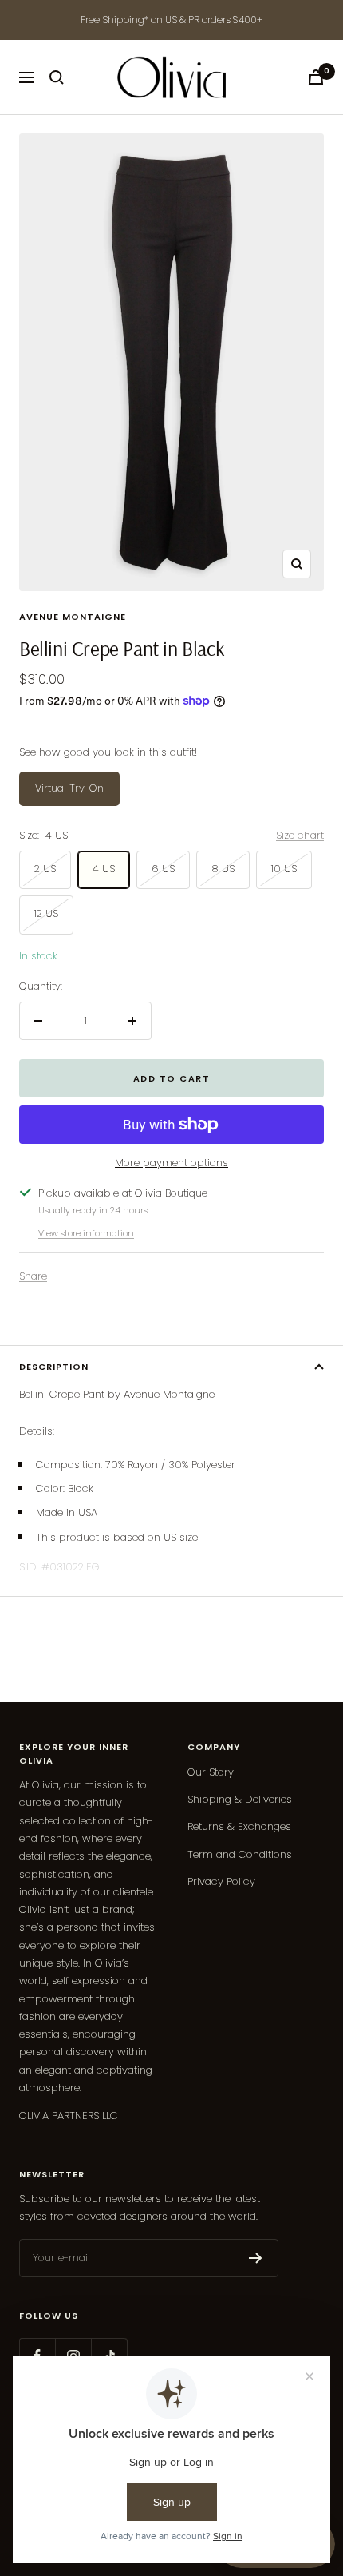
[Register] (256, 2258)
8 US (223, 869)
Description (54, 1367)
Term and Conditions (240, 1854)
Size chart (300, 835)
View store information (86, 1233)
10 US (284, 869)
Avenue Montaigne (73, 617)
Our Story (211, 1772)
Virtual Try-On (69, 788)
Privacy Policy (221, 1881)
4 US (104, 869)
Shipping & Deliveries (240, 1799)
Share (33, 1276)
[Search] (57, 77)
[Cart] (316, 77)
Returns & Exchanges (239, 1826)
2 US (45, 869)
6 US (163, 869)
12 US (46, 913)
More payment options (171, 1163)
